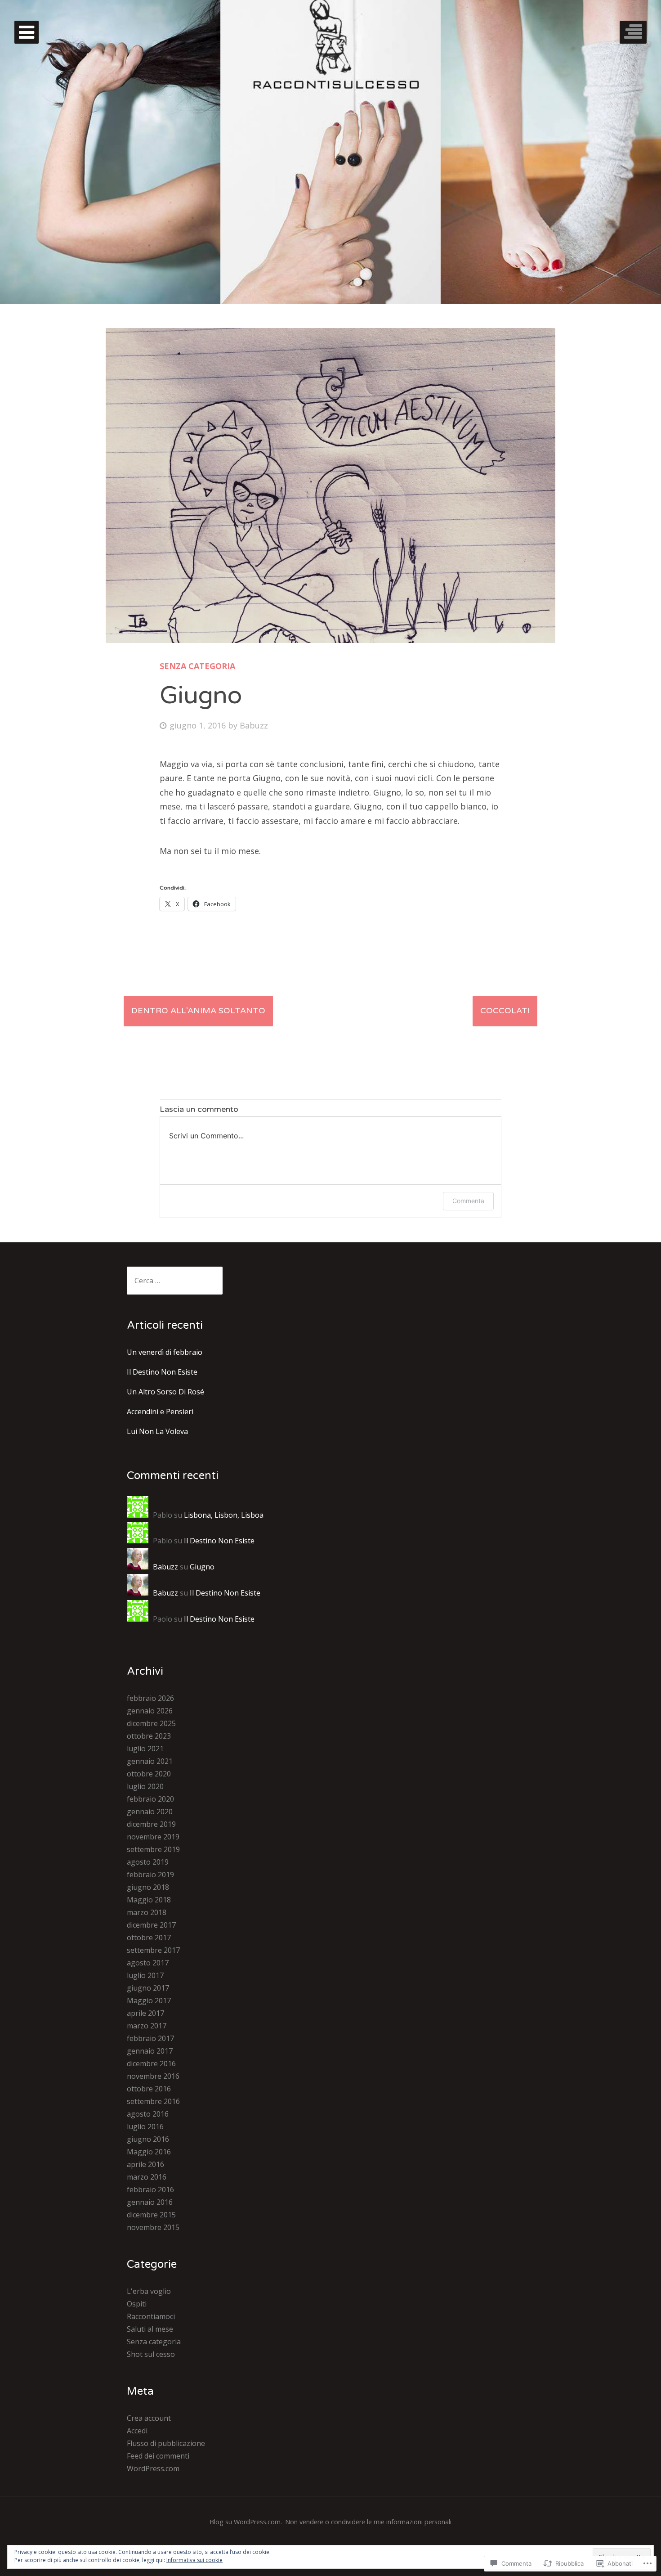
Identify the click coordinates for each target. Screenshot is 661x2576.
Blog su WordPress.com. (246, 2522)
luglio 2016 (145, 2126)
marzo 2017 (147, 2026)
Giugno (202, 1567)
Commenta (468, 1201)
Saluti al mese (150, 2329)
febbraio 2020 (150, 1799)
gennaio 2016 (150, 2202)
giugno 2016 (148, 2139)
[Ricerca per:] (175, 1281)
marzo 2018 (147, 1912)
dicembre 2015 (151, 2215)
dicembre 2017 (151, 1925)
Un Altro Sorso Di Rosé (165, 1392)
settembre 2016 (153, 2101)
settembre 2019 (153, 1849)
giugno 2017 (148, 1988)
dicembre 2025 (151, 1723)
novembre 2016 (153, 2076)
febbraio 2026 (150, 1698)
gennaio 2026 (150, 1711)
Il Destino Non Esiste (162, 1372)
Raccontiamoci (151, 2316)
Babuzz (254, 725)
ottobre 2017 (149, 1938)
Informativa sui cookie (194, 2560)
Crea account (149, 2418)
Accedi (137, 2431)
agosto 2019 (148, 1862)
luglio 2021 (145, 1749)
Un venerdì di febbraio (165, 1352)
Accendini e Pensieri (160, 1412)
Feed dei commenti (158, 2456)
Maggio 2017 (149, 2001)
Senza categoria (197, 666)
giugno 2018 (148, 1887)
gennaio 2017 (150, 2051)
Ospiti (137, 2304)
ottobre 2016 (149, 2089)
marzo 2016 (147, 2177)
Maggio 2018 (149, 1900)
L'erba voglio (149, 2291)
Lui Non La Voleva (157, 1431)
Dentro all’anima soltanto (198, 1011)
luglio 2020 (145, 1786)
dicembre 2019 (151, 1824)
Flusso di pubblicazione (166, 2443)
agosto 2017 (148, 1963)
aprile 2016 (145, 2164)
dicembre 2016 (151, 2063)
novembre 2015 (153, 2227)
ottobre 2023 (149, 1736)
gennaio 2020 (150, 1812)
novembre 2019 (153, 1837)
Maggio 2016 (149, 2152)
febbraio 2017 (150, 2038)
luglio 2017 (145, 1975)
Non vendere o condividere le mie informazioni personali (368, 2522)
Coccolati (505, 1011)
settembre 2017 (153, 1950)
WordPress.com (153, 2468)
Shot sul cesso (151, 2354)
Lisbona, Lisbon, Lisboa (224, 1515)
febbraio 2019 (150, 1875)
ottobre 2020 (149, 1774)
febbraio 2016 (150, 2189)
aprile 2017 (145, 2013)
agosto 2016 (148, 2114)
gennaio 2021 (150, 1761)
